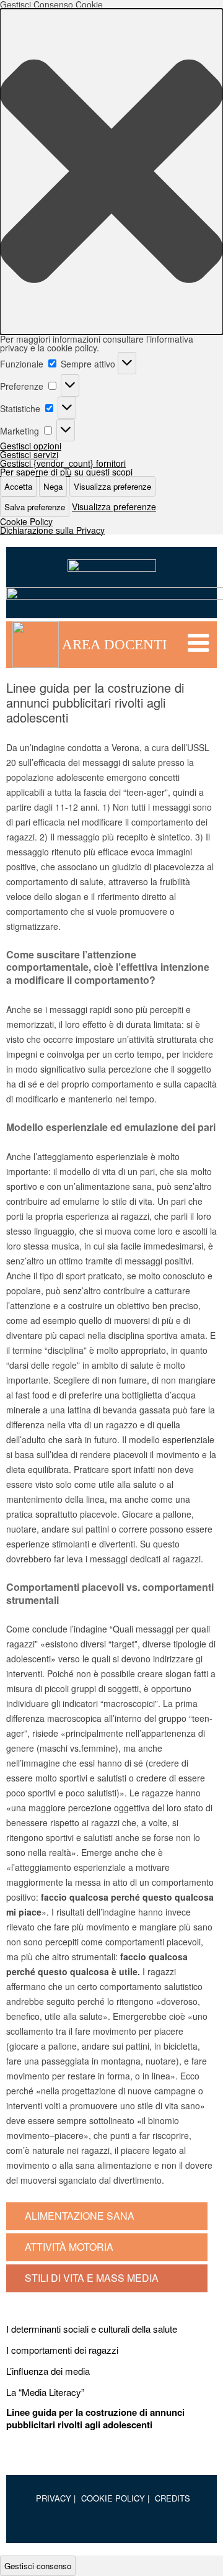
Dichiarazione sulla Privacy (52, 530)
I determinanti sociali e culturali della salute (92, 2329)
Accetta (18, 486)
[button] (111, 172)
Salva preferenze (35, 507)
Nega (53, 486)
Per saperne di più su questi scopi (66, 472)
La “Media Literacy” (45, 2392)
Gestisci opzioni (31, 446)
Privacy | (56, 2498)
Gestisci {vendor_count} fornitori (63, 463)
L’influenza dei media (48, 2371)
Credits (173, 2498)
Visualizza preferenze (112, 486)
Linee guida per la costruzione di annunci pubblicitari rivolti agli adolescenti (95, 2419)
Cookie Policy (26, 521)
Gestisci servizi (29, 454)
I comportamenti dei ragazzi (62, 2350)
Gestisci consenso (38, 2566)
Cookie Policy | (115, 2498)
